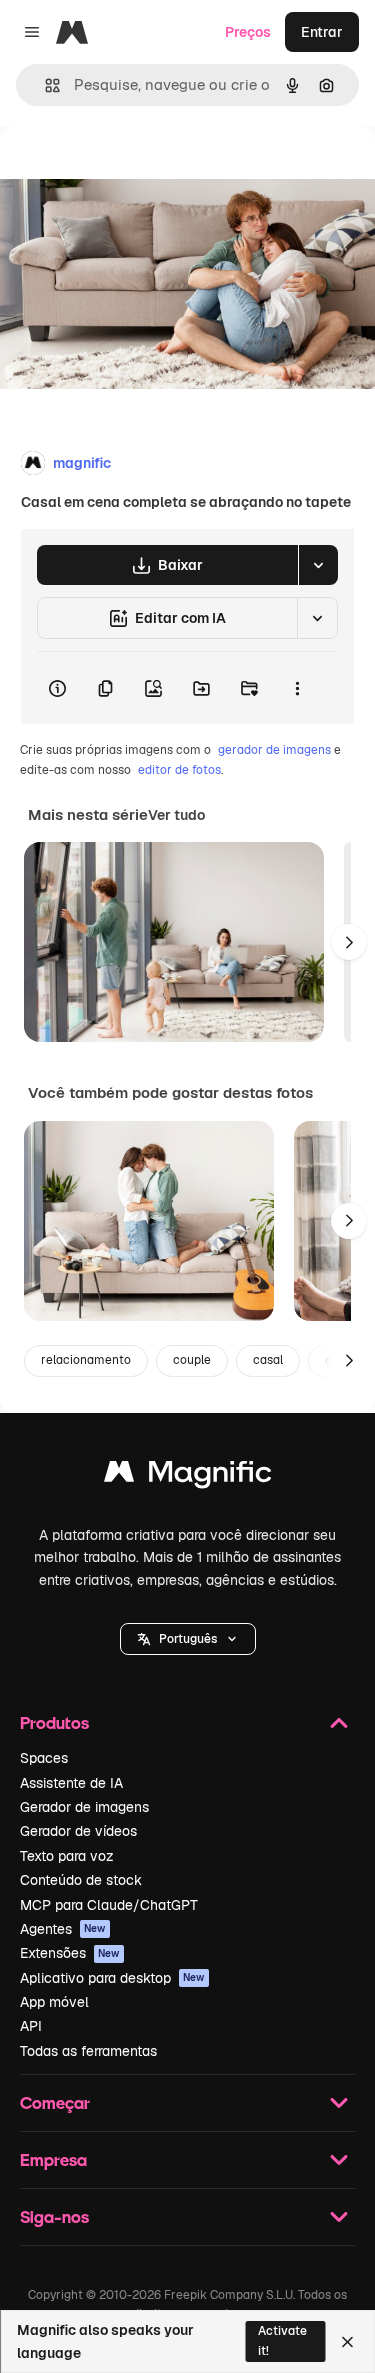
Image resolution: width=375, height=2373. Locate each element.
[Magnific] (188, 1476)
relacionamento (86, 1360)
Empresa (53, 2159)
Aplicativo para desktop (112, 1978)
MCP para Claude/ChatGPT (109, 1905)
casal (268, 1360)
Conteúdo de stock (81, 1880)
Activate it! (282, 2340)
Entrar (322, 32)
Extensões (70, 1953)
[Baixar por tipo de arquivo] (318, 565)
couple (192, 1360)
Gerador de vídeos (78, 1831)
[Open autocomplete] (44, 85)
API (31, 2026)
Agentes (63, 1929)
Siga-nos (54, 2216)
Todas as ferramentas (88, 2051)
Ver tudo (176, 815)
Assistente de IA (71, 1783)
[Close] (347, 2342)
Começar (55, 2102)
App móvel (54, 2002)
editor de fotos (179, 770)
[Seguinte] (349, 942)
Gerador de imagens (84, 1807)
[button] (188, 1639)
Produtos (54, 1722)
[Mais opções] (297, 688)
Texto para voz (67, 1856)
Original (128, 171)
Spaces (44, 1758)
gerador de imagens (274, 750)
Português (188, 1639)
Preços (248, 32)
